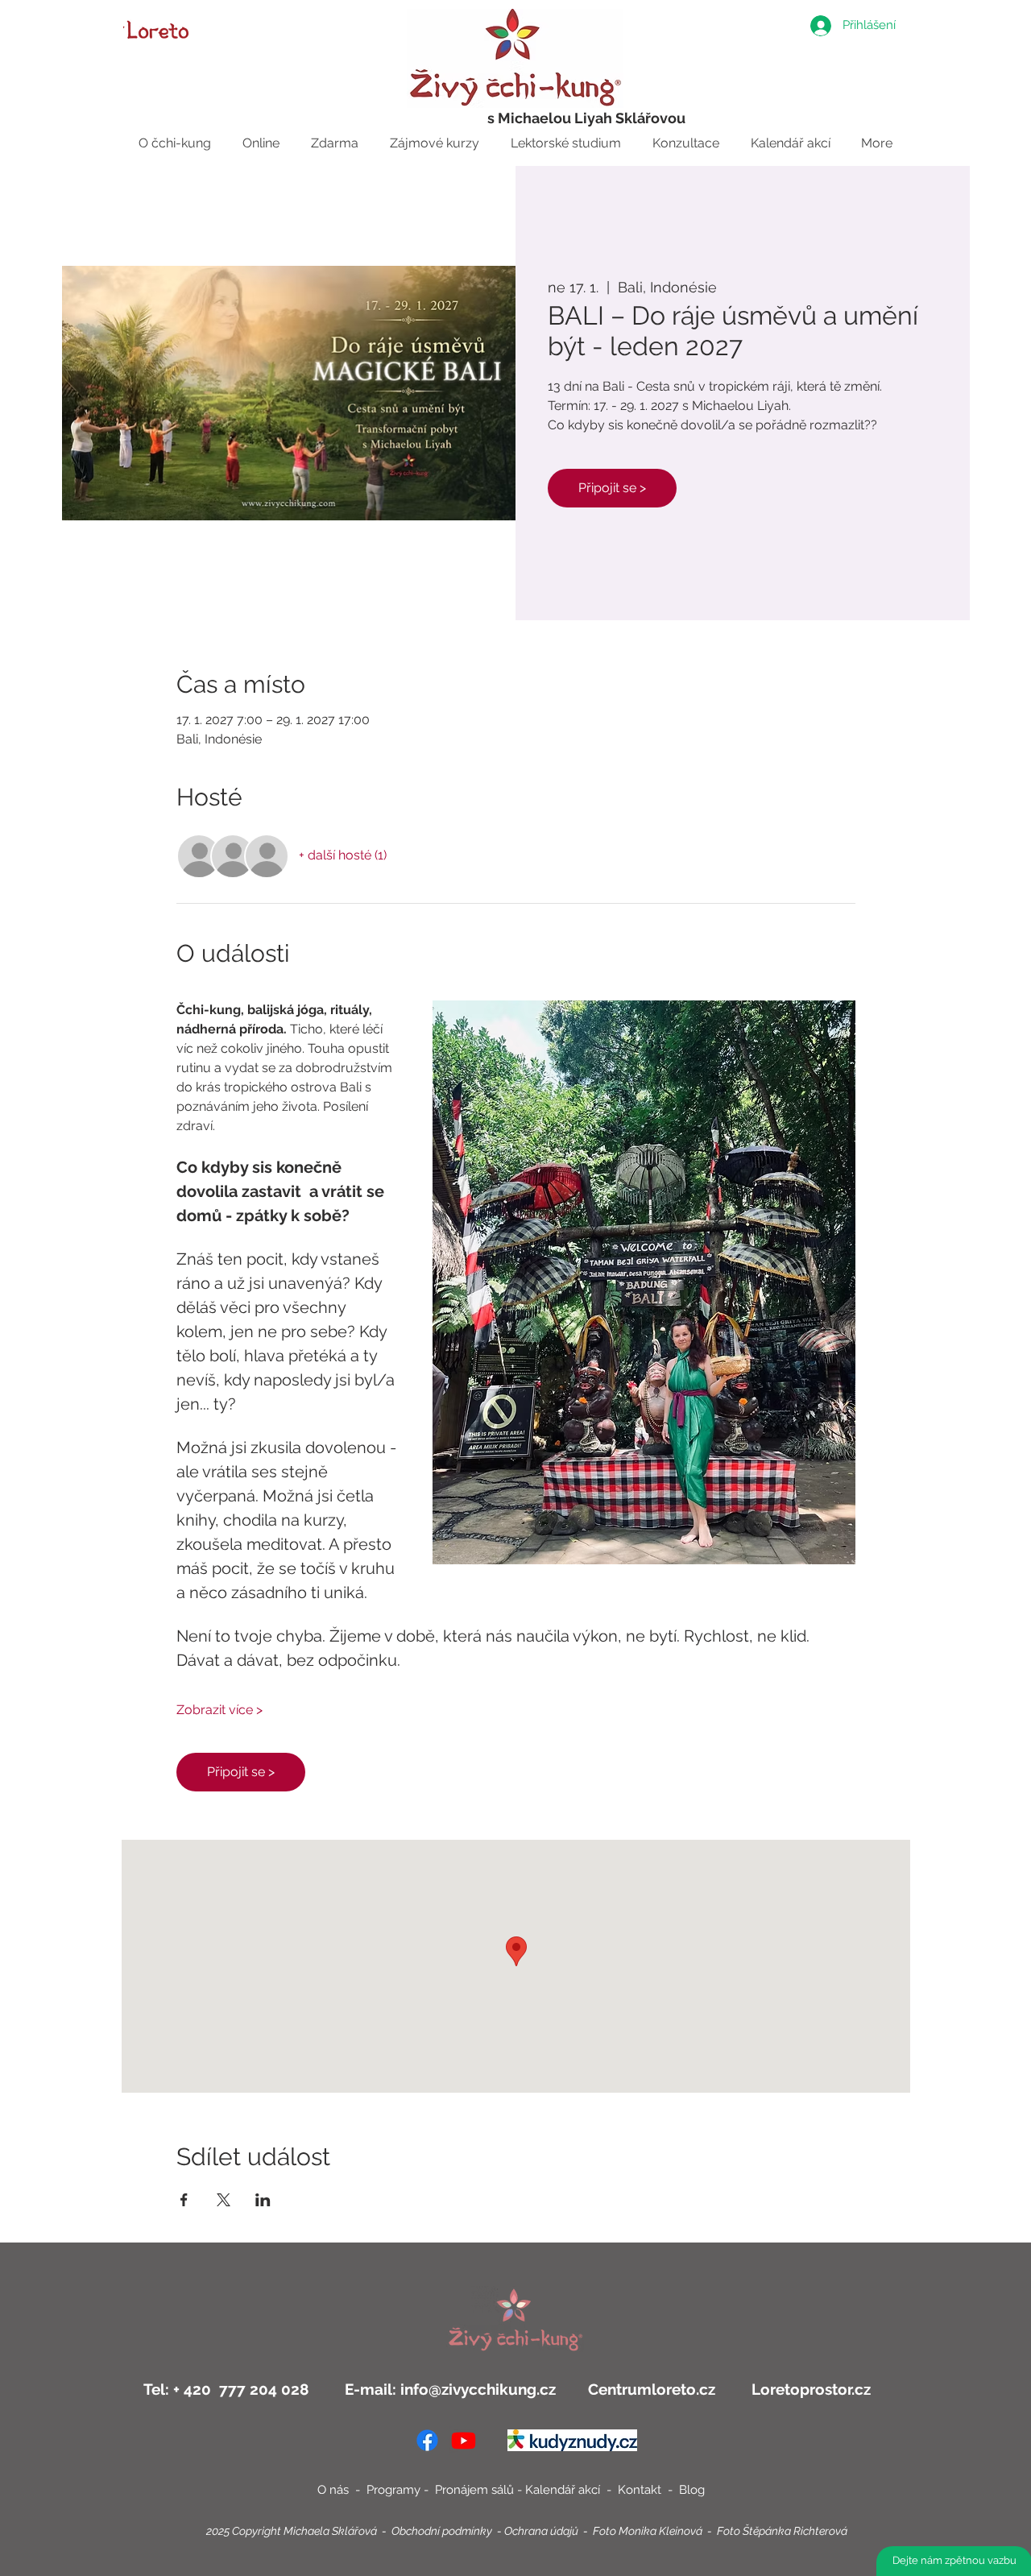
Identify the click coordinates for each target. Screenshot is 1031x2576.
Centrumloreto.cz (652, 2389)
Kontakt (641, 2490)
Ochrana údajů (541, 2531)
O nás (333, 2490)
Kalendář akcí (564, 2490)
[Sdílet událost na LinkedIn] (263, 2200)
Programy (393, 2490)
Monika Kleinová (660, 2531)
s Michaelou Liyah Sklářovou (586, 118)
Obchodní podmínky (442, 2531)
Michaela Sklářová (330, 2531)
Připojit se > (612, 488)
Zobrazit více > (219, 1710)
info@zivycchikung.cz (478, 2389)
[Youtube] (464, 2440)
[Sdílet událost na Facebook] (184, 2200)
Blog (692, 2490)
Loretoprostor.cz (809, 2389)
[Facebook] (427, 2440)
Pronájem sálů (474, 2490)
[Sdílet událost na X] (224, 2200)
